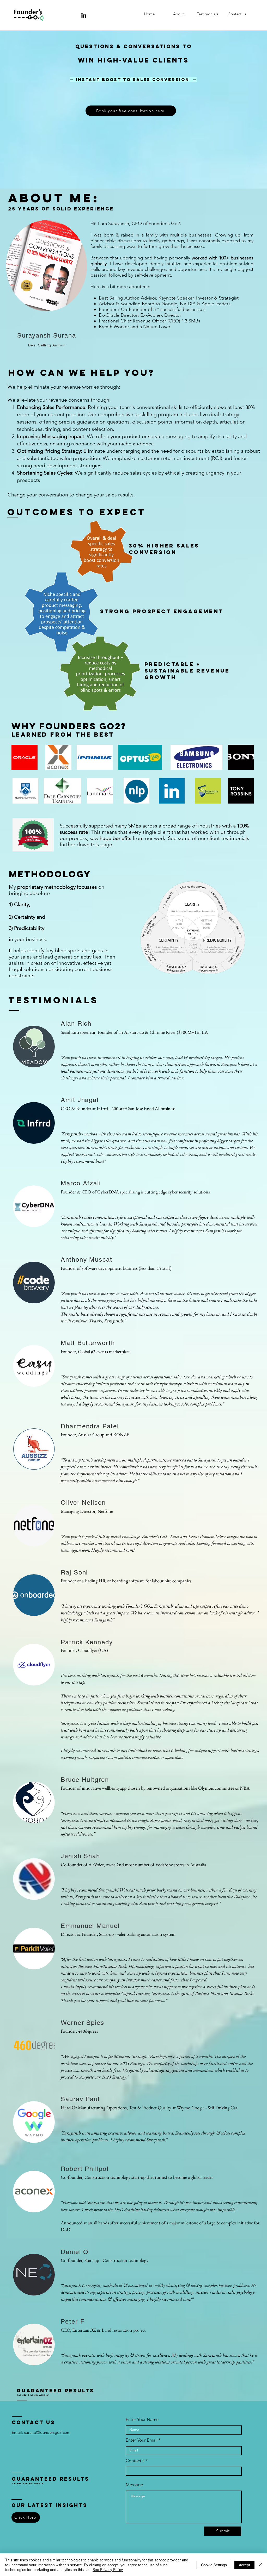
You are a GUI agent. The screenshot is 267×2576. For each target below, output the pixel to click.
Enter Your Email (142, 2440)
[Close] (261, 2565)
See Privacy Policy (108, 2569)
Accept (244, 2565)
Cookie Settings (214, 2565)
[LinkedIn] (84, 15)
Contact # (135, 2461)
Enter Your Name (142, 2420)
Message (134, 2485)
